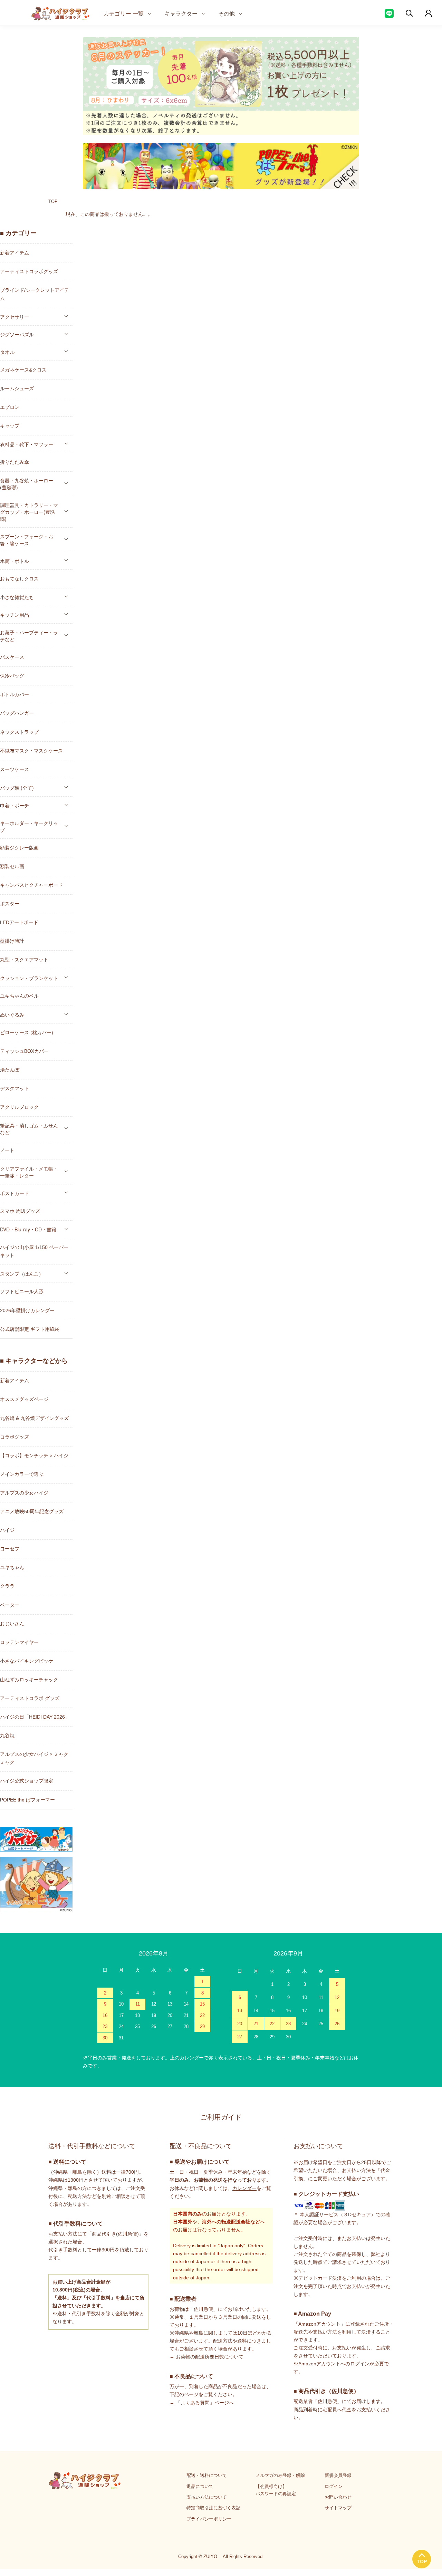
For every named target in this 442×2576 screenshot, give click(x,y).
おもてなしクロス (19, 579)
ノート (7, 1150)
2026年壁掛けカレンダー (27, 1310)
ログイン (334, 2486)
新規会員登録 (338, 2475)
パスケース (12, 657)
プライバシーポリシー (209, 2519)
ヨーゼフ (10, 1549)
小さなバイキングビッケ (27, 1661)
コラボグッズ (15, 1437)
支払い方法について (207, 2497)
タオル (7, 352)
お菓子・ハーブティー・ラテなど (29, 636)
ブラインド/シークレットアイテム (35, 294)
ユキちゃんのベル (19, 996)
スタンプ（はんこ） (22, 1273)
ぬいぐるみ (12, 1015)
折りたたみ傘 (15, 462)
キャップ (10, 426)
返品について (200, 2486)
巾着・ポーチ (15, 805)
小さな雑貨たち (17, 597)
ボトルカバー (15, 694)
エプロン (10, 407)
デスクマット (15, 1088)
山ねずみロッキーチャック (29, 1680)
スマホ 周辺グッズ (20, 1211)
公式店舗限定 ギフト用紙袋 (30, 1329)
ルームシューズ (17, 388)
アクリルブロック (19, 1107)
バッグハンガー (17, 713)
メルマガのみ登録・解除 (280, 2475)
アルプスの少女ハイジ (24, 1493)
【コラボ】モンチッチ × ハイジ (34, 1455)
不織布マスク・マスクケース (31, 751)
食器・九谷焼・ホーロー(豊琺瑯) (27, 484)
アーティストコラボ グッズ (30, 1698)
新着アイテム (15, 253)
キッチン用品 (15, 615)
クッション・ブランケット (29, 978)
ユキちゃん (12, 1567)
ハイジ (7, 1530)
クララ (7, 1586)
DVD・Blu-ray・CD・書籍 (28, 1229)
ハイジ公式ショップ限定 (27, 1781)
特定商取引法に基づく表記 (213, 2508)
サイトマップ (338, 2508)
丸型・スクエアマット (24, 960)
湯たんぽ (10, 1070)
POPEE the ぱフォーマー (27, 1800)
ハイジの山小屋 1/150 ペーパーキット (34, 1251)
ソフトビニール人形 (22, 1291)
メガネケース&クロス (23, 370)
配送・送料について (207, 2475)
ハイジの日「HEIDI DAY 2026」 (35, 1717)
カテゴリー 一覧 (124, 13)
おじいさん (12, 1624)
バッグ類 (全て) (17, 788)
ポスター (10, 904)
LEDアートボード (19, 922)
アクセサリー (15, 317)
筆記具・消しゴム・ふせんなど (29, 1129)
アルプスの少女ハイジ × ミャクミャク (34, 1758)
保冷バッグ (12, 676)
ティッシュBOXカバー (24, 1051)
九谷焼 (7, 1736)
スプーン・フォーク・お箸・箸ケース (27, 540)
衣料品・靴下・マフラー (27, 444)
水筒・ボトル (15, 561)
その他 (227, 13)
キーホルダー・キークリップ (29, 826)
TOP (53, 201)
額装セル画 (12, 866)
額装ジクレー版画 (19, 848)
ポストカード (15, 1193)
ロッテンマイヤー (19, 1642)
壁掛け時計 (12, 941)
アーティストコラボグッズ (29, 271)
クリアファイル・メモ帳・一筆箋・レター (29, 1172)
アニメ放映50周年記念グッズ (32, 1511)
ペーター (10, 1605)
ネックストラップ (19, 732)
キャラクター (181, 13)
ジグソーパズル (17, 334)
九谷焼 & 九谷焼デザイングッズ (34, 1418)
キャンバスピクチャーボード (31, 885)
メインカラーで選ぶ (22, 1474)
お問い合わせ (338, 2497)
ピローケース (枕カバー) (27, 1032)
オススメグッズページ (24, 1399)
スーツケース (15, 769)
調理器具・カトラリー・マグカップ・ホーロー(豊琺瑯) (29, 512)
